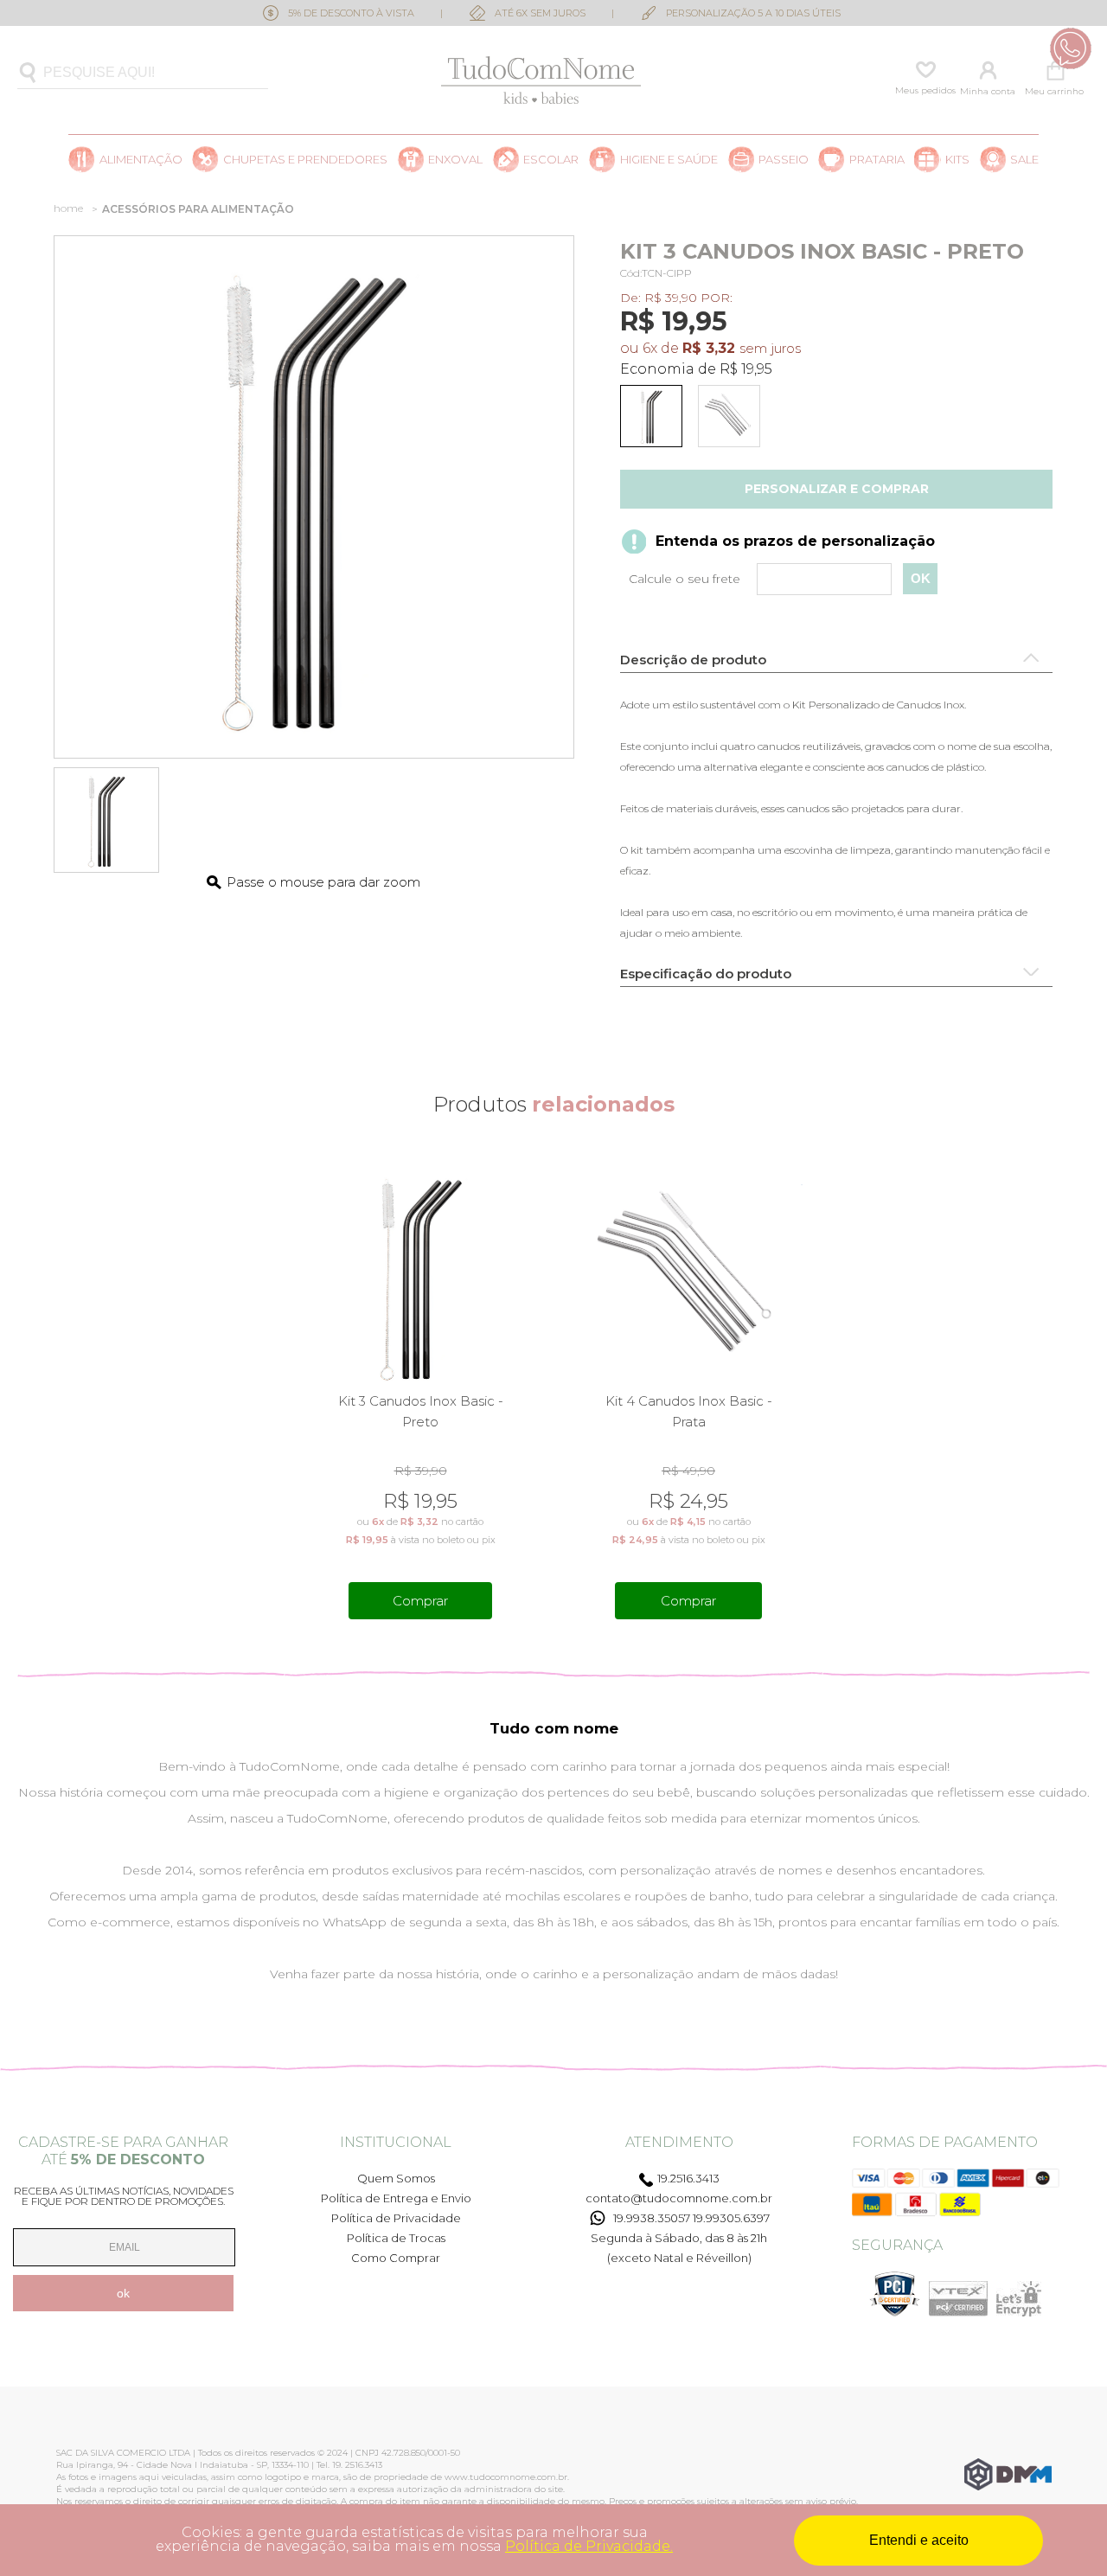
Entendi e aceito (919, 2540)
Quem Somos (396, 2178)
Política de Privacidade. (589, 2546)
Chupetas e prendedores (305, 160)
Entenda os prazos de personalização (795, 541)
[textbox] (143, 73)
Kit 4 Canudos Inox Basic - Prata (689, 1411)
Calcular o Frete (767, 579)
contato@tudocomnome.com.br (679, 2198)
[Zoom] (106, 820)
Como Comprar (396, 2258)
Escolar (551, 160)
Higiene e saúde (669, 160)
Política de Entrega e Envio (396, 2198)
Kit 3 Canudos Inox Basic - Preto (421, 1411)
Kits (957, 160)
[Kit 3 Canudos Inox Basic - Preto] (655, 420)
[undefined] (314, 497)
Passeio (784, 160)
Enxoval (455, 160)
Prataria (877, 160)
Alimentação (141, 160)
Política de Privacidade (396, 2218)
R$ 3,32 (709, 348)
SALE (1024, 160)
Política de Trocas (396, 2238)
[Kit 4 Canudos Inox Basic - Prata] (733, 420)
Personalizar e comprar (837, 489)
